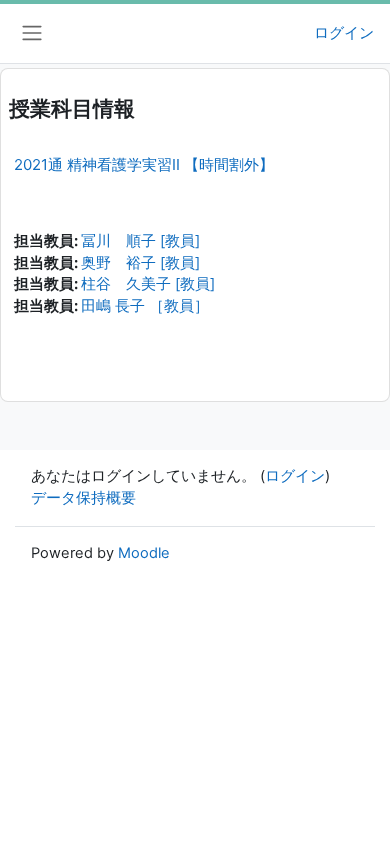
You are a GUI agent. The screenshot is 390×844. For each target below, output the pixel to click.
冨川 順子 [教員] (140, 241)
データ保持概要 (83, 498)
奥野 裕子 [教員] (140, 263)
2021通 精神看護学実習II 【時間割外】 (144, 164)
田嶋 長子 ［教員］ (145, 306)
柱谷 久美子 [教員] (148, 284)
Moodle (144, 553)
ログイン (344, 33)
